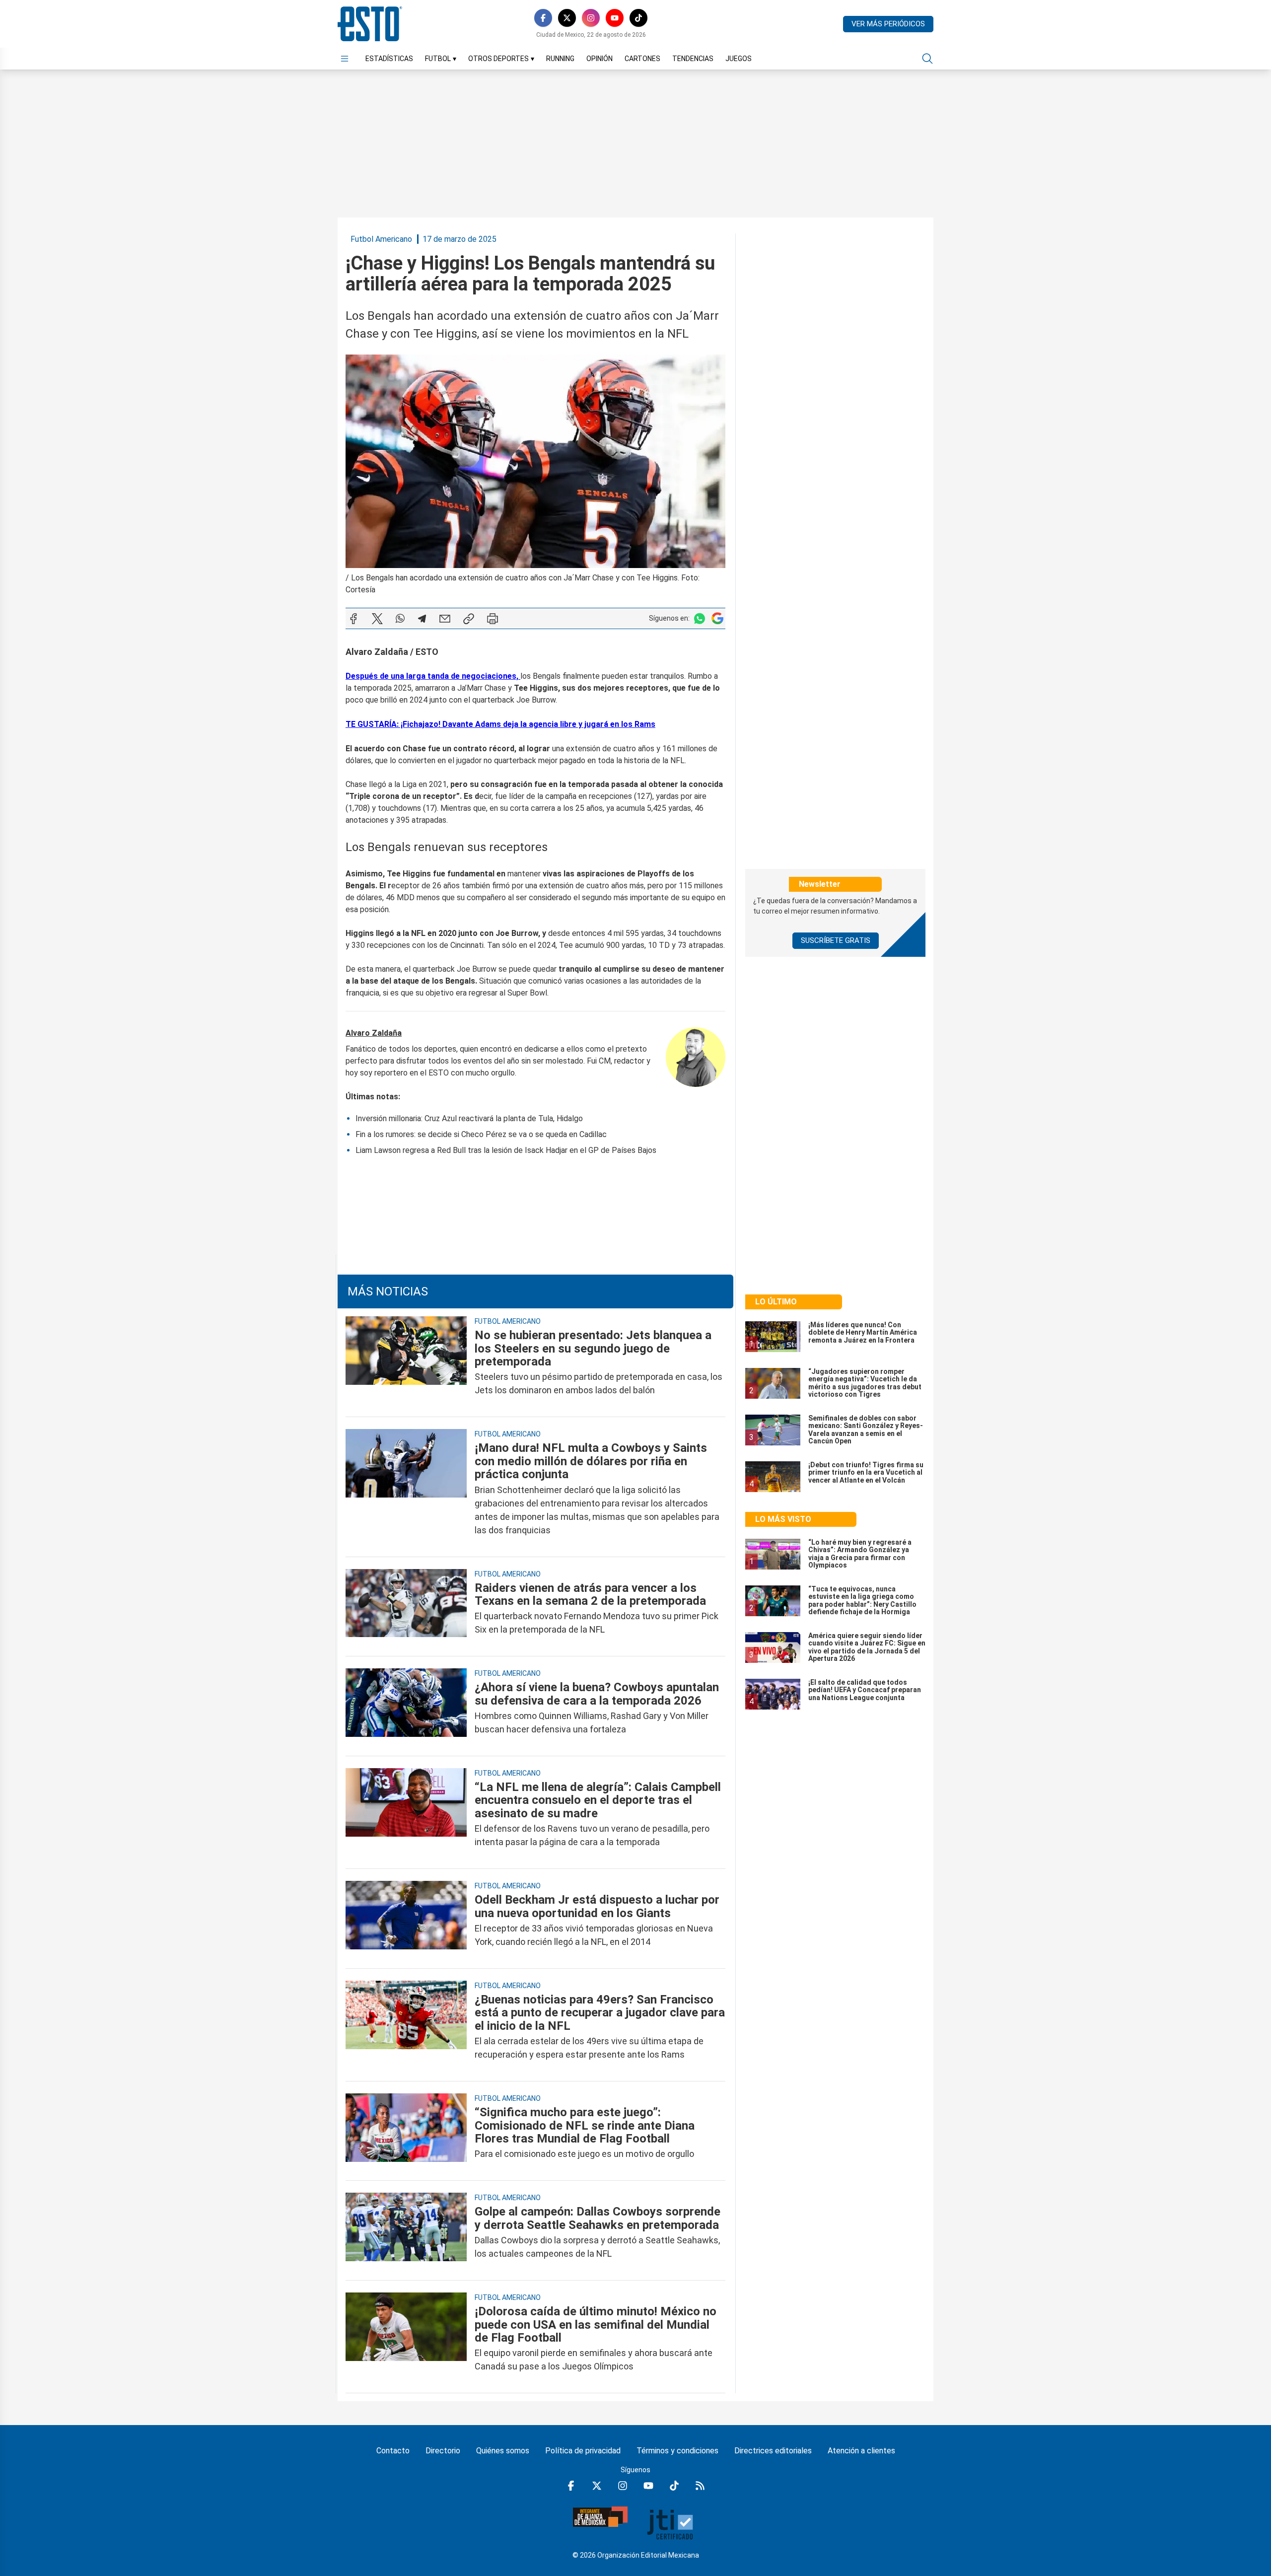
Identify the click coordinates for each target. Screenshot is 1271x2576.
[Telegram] (422, 619)
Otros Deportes (501, 59)
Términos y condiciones (677, 2451)
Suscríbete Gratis (836, 940)
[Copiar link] (469, 619)
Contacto (393, 2451)
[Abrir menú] (345, 59)
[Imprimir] (493, 619)
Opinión (600, 59)
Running (560, 59)
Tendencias (693, 59)
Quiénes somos (503, 2451)
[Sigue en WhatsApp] (700, 618)
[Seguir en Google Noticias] (717, 618)
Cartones (642, 59)
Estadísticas (389, 59)
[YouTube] (615, 18)
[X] (567, 18)
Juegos (739, 59)
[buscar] (927, 59)
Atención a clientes (861, 2451)
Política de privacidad (583, 2451)
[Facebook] (543, 18)
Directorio (443, 2451)
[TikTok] (638, 18)
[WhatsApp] (400, 619)
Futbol (441, 59)
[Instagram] (591, 18)
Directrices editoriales (773, 2451)
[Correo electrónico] (445, 619)
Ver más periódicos (888, 24)
